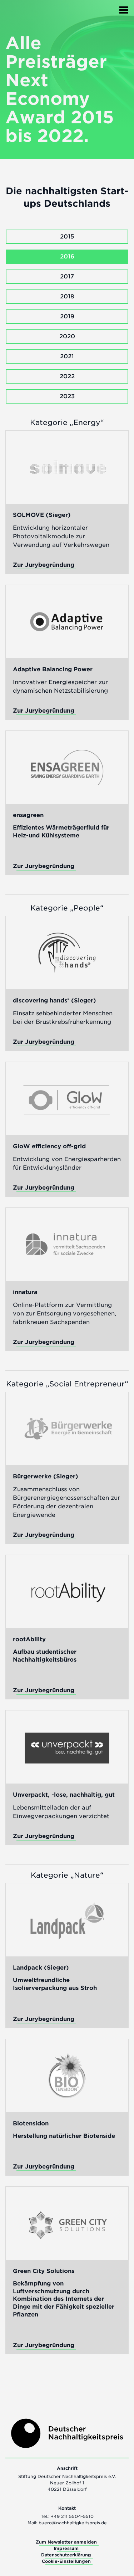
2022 (67, 376)
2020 (67, 336)
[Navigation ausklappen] (124, 8)
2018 (67, 296)
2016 (67, 256)
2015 (67, 237)
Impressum (66, 2548)
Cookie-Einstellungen (66, 2561)
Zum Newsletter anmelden (66, 2542)
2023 (67, 396)
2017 (67, 276)
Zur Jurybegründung (44, 565)
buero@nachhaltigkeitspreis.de (73, 2523)
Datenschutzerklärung (66, 2555)
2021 (67, 356)
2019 (67, 316)
